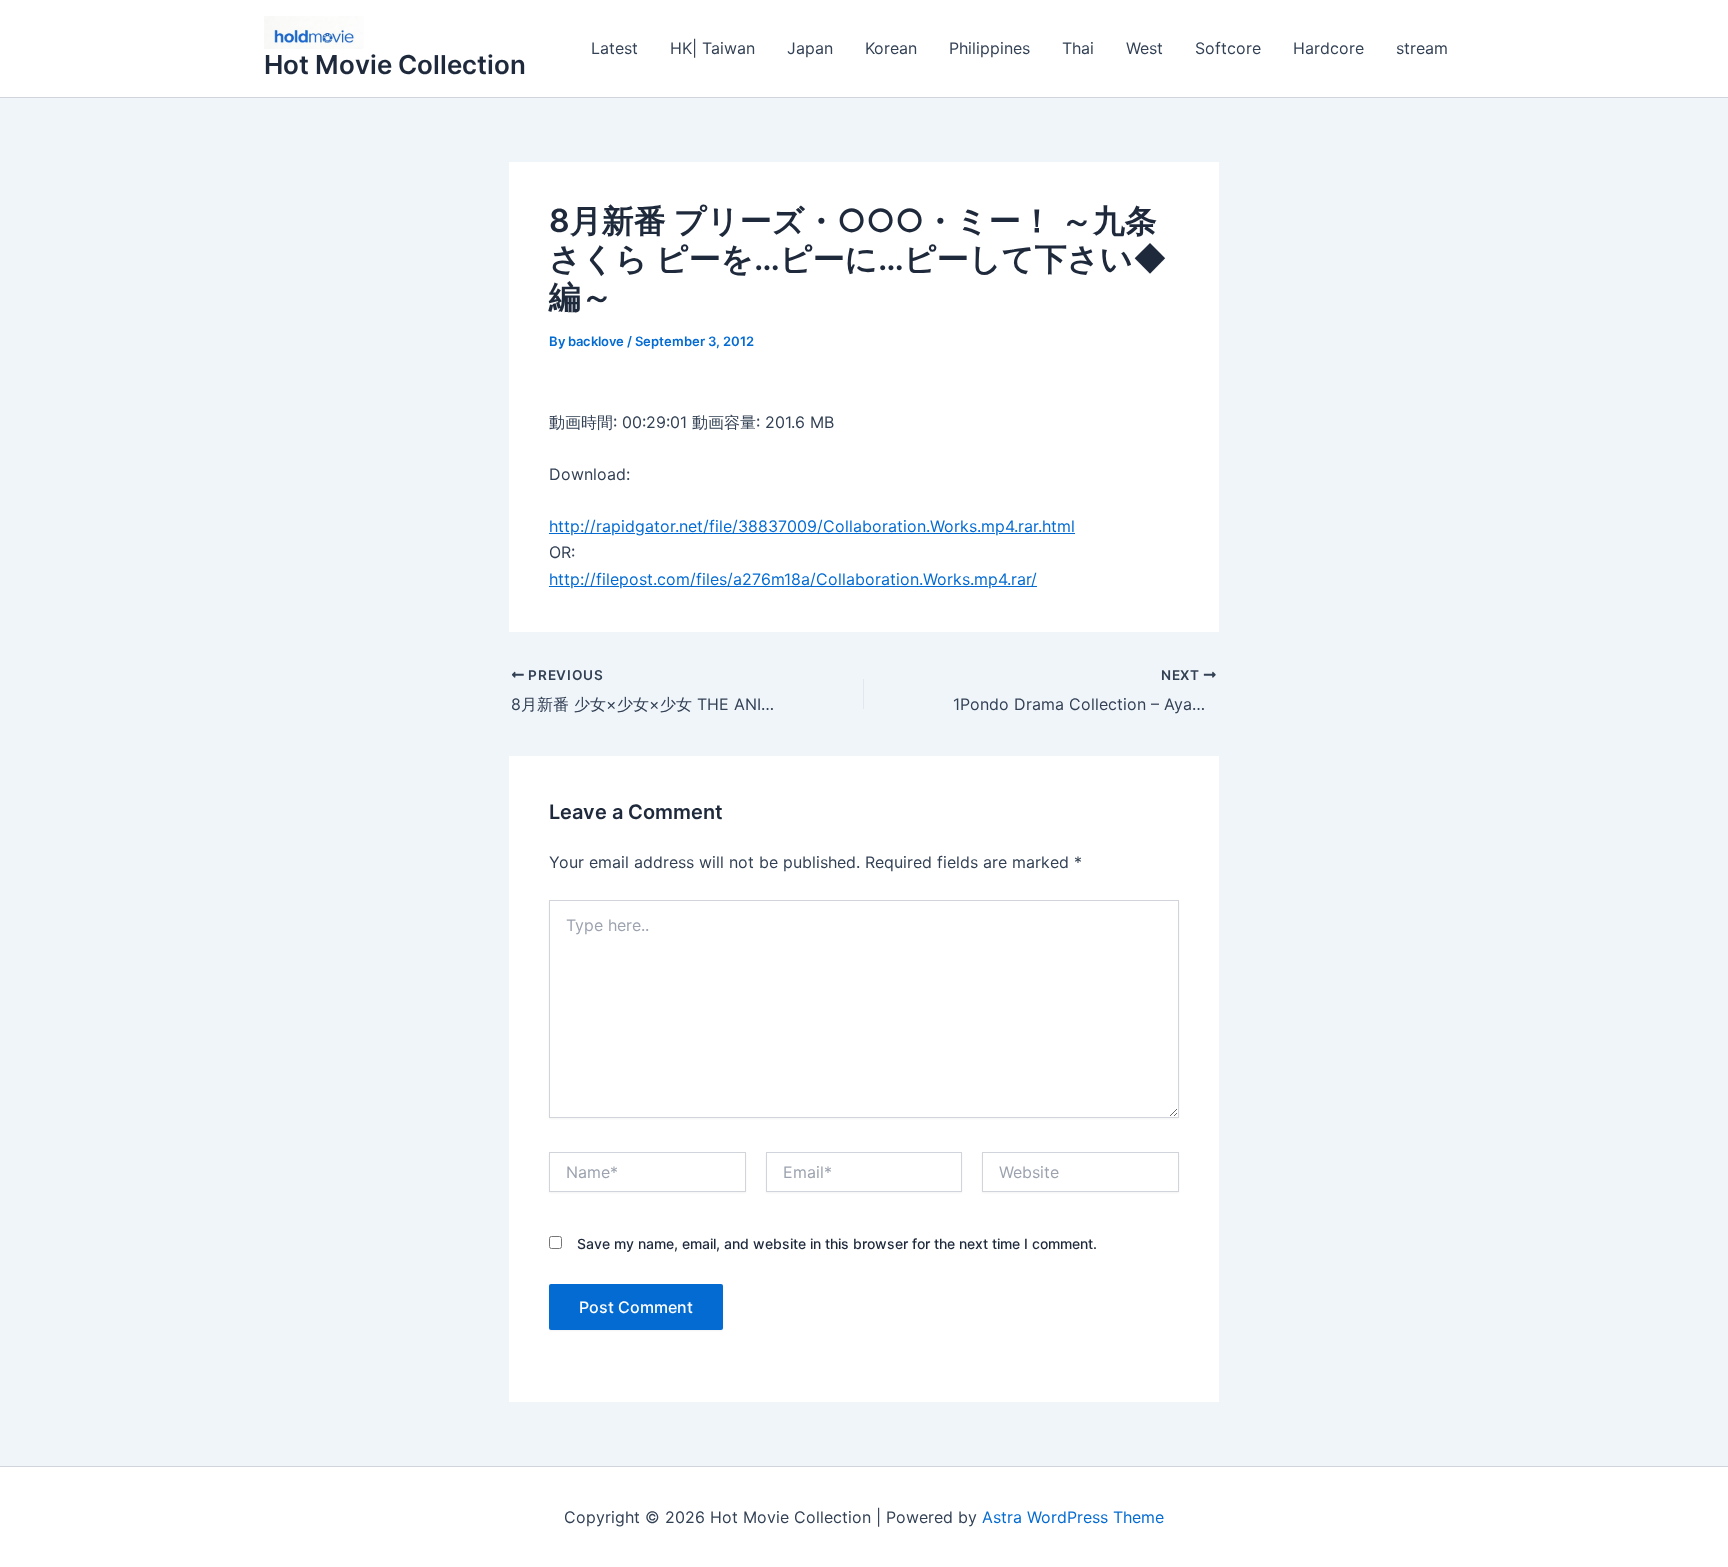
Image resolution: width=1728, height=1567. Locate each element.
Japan (810, 48)
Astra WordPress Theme (1073, 1517)
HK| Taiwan (712, 48)
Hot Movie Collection (395, 64)
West (1144, 48)
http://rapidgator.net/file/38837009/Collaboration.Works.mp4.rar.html (812, 526)
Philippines (989, 48)
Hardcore (1328, 48)
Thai (1078, 48)
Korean (891, 48)
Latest (614, 48)
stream (1422, 48)
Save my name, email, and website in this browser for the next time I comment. (837, 1243)
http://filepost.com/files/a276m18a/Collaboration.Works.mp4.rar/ (793, 579)
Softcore (1228, 48)
